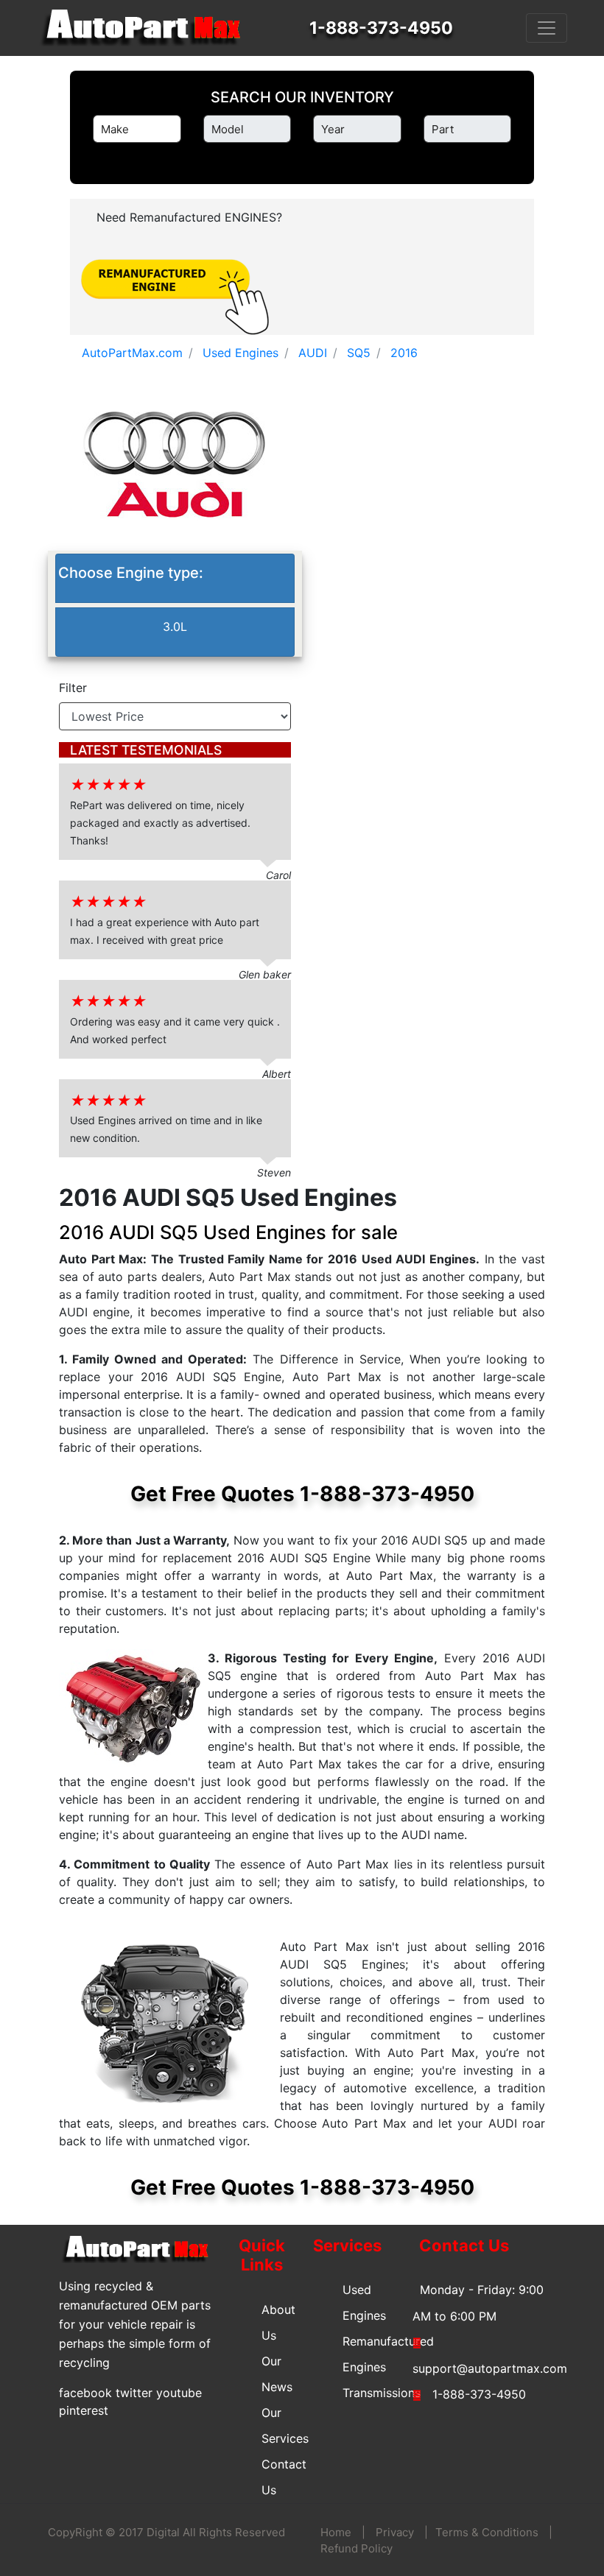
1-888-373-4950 (381, 28)
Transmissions (382, 2393)
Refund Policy (357, 2548)
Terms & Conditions (487, 2532)
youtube (179, 2393)
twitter (134, 2393)
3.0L (175, 627)
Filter (73, 688)
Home (336, 2532)
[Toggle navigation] (547, 28)
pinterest (84, 2410)
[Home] (147, 28)
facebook (85, 2393)
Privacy (395, 2532)
